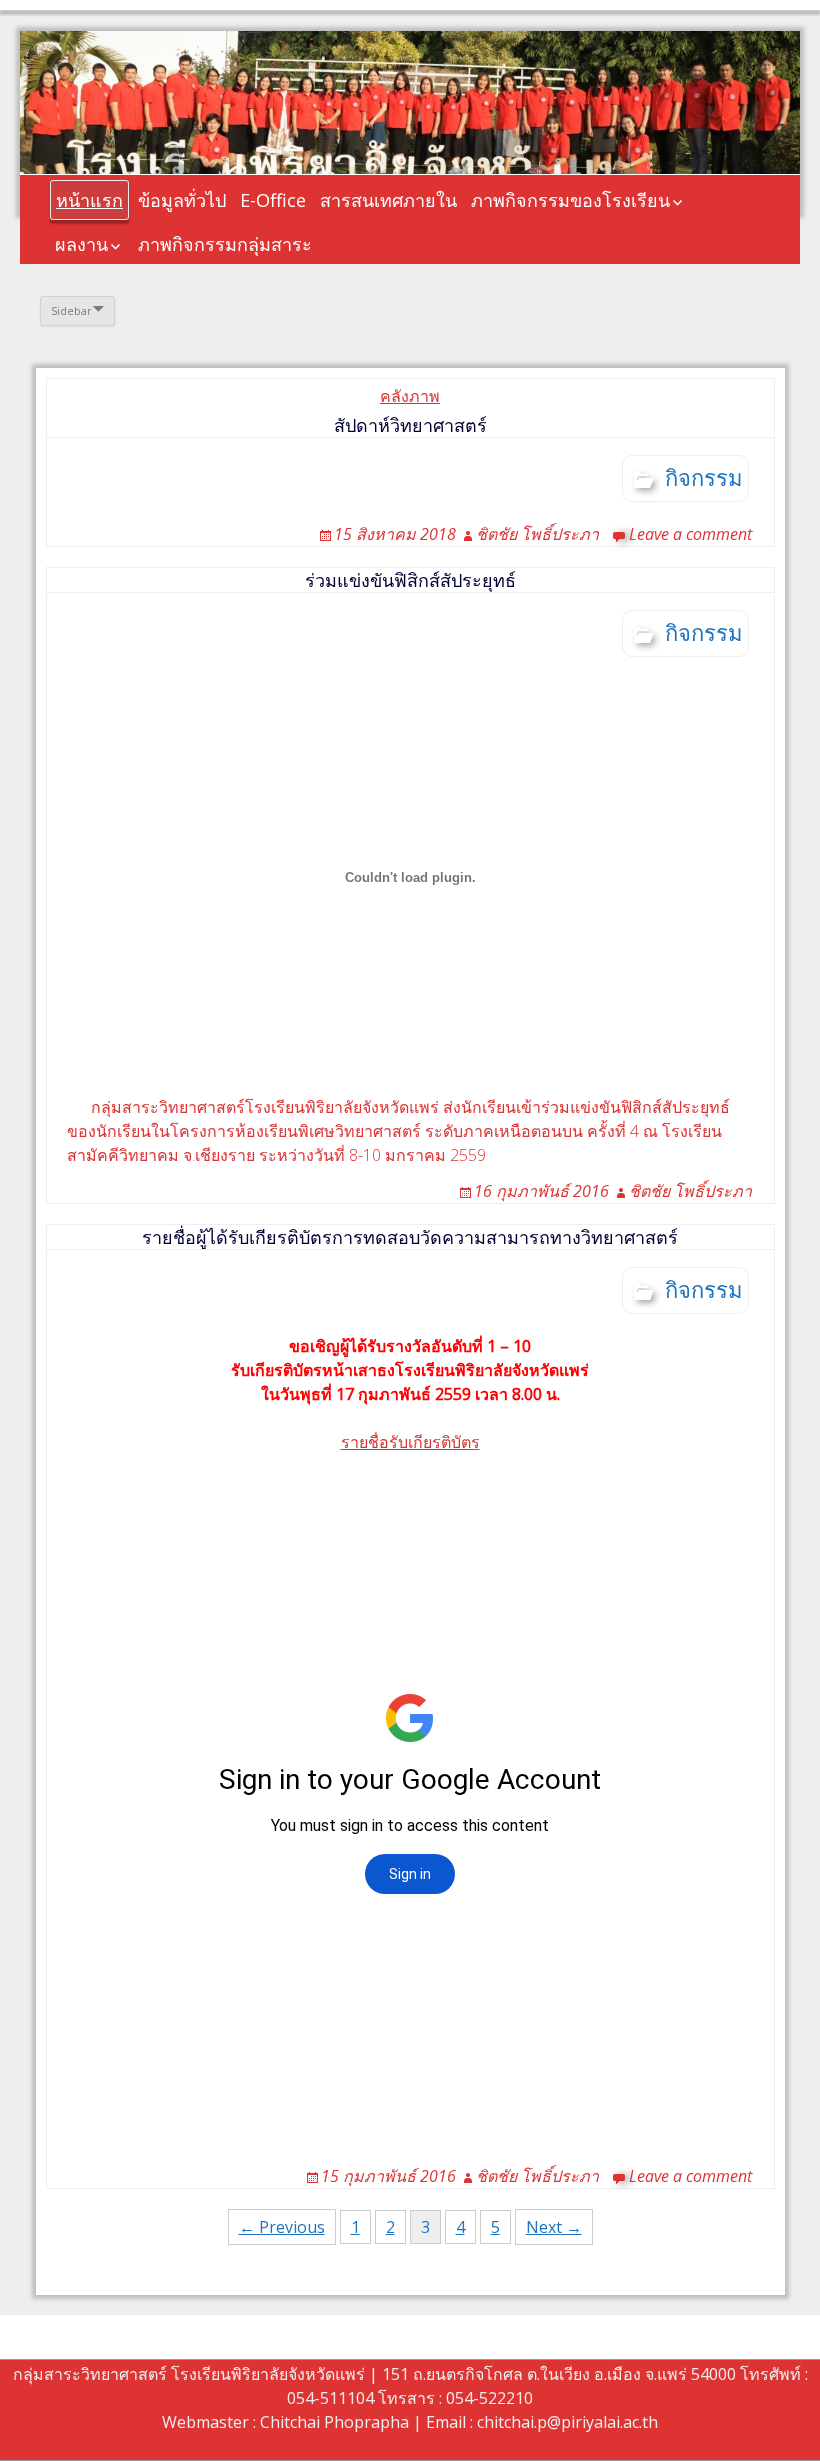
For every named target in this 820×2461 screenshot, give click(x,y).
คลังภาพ (410, 396)
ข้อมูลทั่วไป (182, 200)
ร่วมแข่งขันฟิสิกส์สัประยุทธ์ (410, 580)
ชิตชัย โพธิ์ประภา (537, 534)
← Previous (282, 2227)
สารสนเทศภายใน (388, 200)
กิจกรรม (704, 477)
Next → (554, 2227)
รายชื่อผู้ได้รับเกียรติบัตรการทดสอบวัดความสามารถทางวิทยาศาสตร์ (410, 1237)
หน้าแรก (89, 200)
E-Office (273, 200)
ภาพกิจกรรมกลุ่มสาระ (225, 244)
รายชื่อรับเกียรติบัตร (410, 1442)
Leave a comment (690, 534)
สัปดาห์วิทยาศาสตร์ (410, 425)
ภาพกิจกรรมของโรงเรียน (570, 200)
